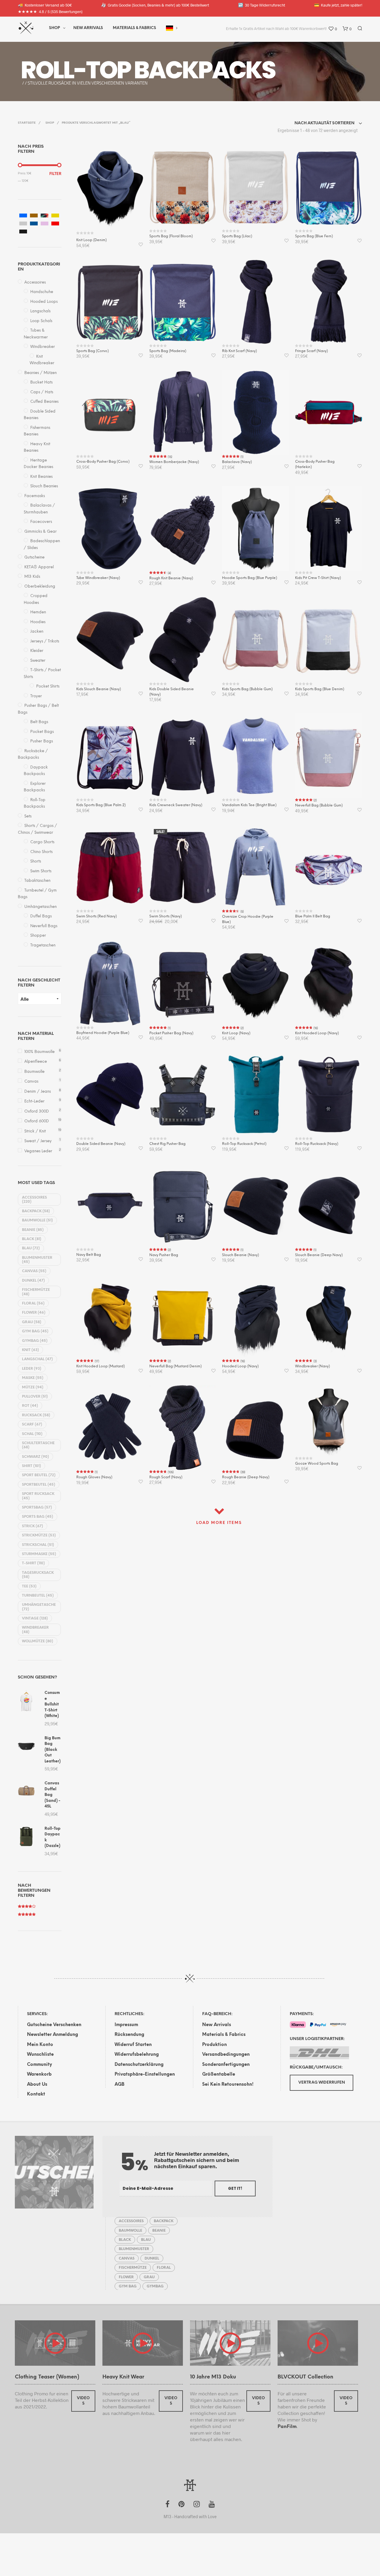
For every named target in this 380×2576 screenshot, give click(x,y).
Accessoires (35, 283)
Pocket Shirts (48, 686)
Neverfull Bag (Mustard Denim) (175, 1366)
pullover (35, 1397)
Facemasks (35, 496)
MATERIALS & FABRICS (134, 28)
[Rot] (55, 223)
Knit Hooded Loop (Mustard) (100, 1366)
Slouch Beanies (44, 486)
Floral (33, 1303)
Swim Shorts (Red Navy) (96, 916)
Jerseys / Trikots (45, 641)
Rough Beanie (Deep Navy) (246, 1477)
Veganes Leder (38, 1151)
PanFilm (287, 2427)
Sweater (38, 661)
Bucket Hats (41, 382)
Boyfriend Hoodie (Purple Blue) (103, 1033)
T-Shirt (33, 1563)
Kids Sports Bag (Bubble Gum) (247, 689)
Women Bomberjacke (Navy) (174, 462)
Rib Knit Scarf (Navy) (239, 351)
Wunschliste (40, 2055)
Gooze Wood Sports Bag (317, 1464)
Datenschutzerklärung (139, 2065)
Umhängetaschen (41, 907)
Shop (54, 28)
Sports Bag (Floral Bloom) (171, 236)
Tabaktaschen (37, 881)
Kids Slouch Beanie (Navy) (99, 689)
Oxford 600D (37, 1121)
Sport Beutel (39, 1475)
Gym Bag (35, 1331)
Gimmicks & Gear (41, 532)
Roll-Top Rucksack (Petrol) (244, 1144)
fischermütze (36, 1292)
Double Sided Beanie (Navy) (101, 1144)
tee (29, 1586)
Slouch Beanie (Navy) (240, 1255)
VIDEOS (83, 2401)
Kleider (37, 651)
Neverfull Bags (44, 926)
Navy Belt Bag (89, 1255)
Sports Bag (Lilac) (237, 236)
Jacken (37, 632)
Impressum (126, 2025)
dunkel (33, 1281)
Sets (28, 816)
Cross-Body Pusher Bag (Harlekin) (315, 464)
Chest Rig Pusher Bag (167, 1144)
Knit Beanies (41, 477)
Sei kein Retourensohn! (228, 2085)
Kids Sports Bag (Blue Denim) (320, 689)
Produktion (214, 2045)
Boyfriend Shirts (123, 70)
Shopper (38, 936)
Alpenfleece (36, 1062)
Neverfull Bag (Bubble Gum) (319, 805)
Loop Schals (41, 321)
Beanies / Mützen (41, 373)
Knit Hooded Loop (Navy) (317, 1033)
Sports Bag (38, 1517)
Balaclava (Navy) (237, 462)
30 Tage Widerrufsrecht (262, 5)
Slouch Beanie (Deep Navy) (319, 1255)
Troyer (36, 696)
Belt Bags (39, 722)
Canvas (31, 1082)
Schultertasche (38, 1445)
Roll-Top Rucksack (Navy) (317, 1144)
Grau (32, 1322)
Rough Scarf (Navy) (166, 1477)
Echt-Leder (34, 1101)
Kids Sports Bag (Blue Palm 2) (101, 805)
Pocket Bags (42, 732)
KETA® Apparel (39, 567)
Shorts (36, 861)
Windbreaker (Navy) (312, 1366)
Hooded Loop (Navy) (240, 1366)
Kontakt (36, 2094)
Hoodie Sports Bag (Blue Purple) (250, 578)
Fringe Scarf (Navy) (311, 351)
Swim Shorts (41, 871)
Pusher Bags (42, 741)
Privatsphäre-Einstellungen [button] (145, 2074)
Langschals (40, 311)
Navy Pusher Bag (164, 1255)
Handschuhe (42, 292)
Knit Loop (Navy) (236, 1033)
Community (39, 2065)
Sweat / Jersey (38, 1141)
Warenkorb (39, 2074)
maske (33, 1378)
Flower (34, 1313)
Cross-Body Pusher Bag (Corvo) (103, 462)
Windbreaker (43, 347)
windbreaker (35, 1630)
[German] (170, 28)
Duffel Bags (41, 916)
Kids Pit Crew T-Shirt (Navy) (318, 578)
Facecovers (41, 522)
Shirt (31, 1466)
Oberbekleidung (40, 587)
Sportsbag (37, 1507)
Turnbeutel (38, 1596)
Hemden (38, 612)
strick (33, 1526)
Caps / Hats (42, 392)
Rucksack (36, 1415)
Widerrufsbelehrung (137, 2055)
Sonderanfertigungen (226, 2065)
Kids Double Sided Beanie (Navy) (172, 692)
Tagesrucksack (38, 1575)
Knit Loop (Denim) (91, 240)
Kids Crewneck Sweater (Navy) (176, 805)
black (32, 1239)
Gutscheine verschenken (54, 2025)
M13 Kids (32, 577)
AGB (119, 2085)
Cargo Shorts (42, 842)
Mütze (33, 1387)
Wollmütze (38, 1641)
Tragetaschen (43, 945)
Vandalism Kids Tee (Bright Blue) (249, 805)
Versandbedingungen (226, 2055)
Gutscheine (34, 557)
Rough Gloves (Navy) (94, 1477)
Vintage (35, 1618)
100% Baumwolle (39, 1052)
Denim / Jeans (38, 1092)
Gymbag (35, 1341)
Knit (30, 1350)
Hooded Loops (44, 302)
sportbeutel (39, 1485)
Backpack (36, 1211)
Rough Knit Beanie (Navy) (171, 578)
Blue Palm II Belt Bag (313, 916)
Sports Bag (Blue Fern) (314, 236)
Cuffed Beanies (44, 402)
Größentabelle (219, 2074)
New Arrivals (88, 28)
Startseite (27, 123)
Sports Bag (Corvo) (92, 351)
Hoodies (38, 622)
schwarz (35, 1457)
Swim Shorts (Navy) (166, 916)
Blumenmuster (37, 1260)
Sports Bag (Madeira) (168, 351)
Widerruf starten (133, 2045)
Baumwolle (34, 1072)
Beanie (33, 1230)
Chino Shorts (41, 852)
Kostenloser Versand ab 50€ (45, 5)
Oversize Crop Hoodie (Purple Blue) (248, 919)
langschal (37, 1359)
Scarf (32, 1424)
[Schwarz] (23, 231)
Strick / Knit (35, 1131)
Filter (55, 174)
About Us (37, 2085)
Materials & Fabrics (224, 2035)
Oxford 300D (37, 1112)
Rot (30, 1406)
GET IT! (235, 2188)
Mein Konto (40, 2045)
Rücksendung (129, 2035)
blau (31, 1248)
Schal (32, 1434)
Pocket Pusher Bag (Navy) (171, 1033)
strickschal (38, 1545)
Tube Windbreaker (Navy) (98, 578)
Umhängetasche (39, 1607)
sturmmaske (39, 1554)
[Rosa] (45, 223)
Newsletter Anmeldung (53, 2035)
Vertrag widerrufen (322, 2083)
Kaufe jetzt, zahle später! (338, 5)
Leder (32, 1369)
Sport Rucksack (38, 1496)
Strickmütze (39, 1535)
